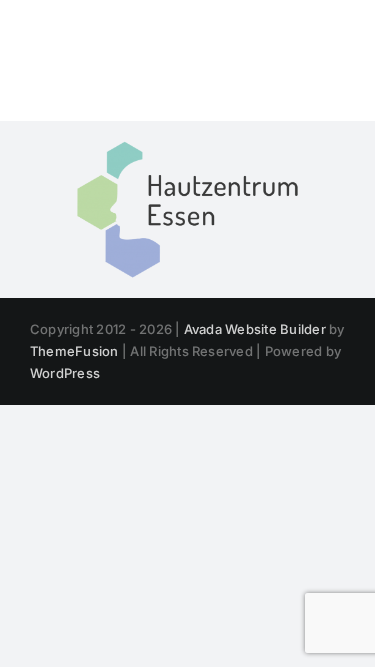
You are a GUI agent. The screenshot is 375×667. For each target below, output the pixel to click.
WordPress (65, 373)
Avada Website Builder (255, 329)
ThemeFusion (74, 351)
